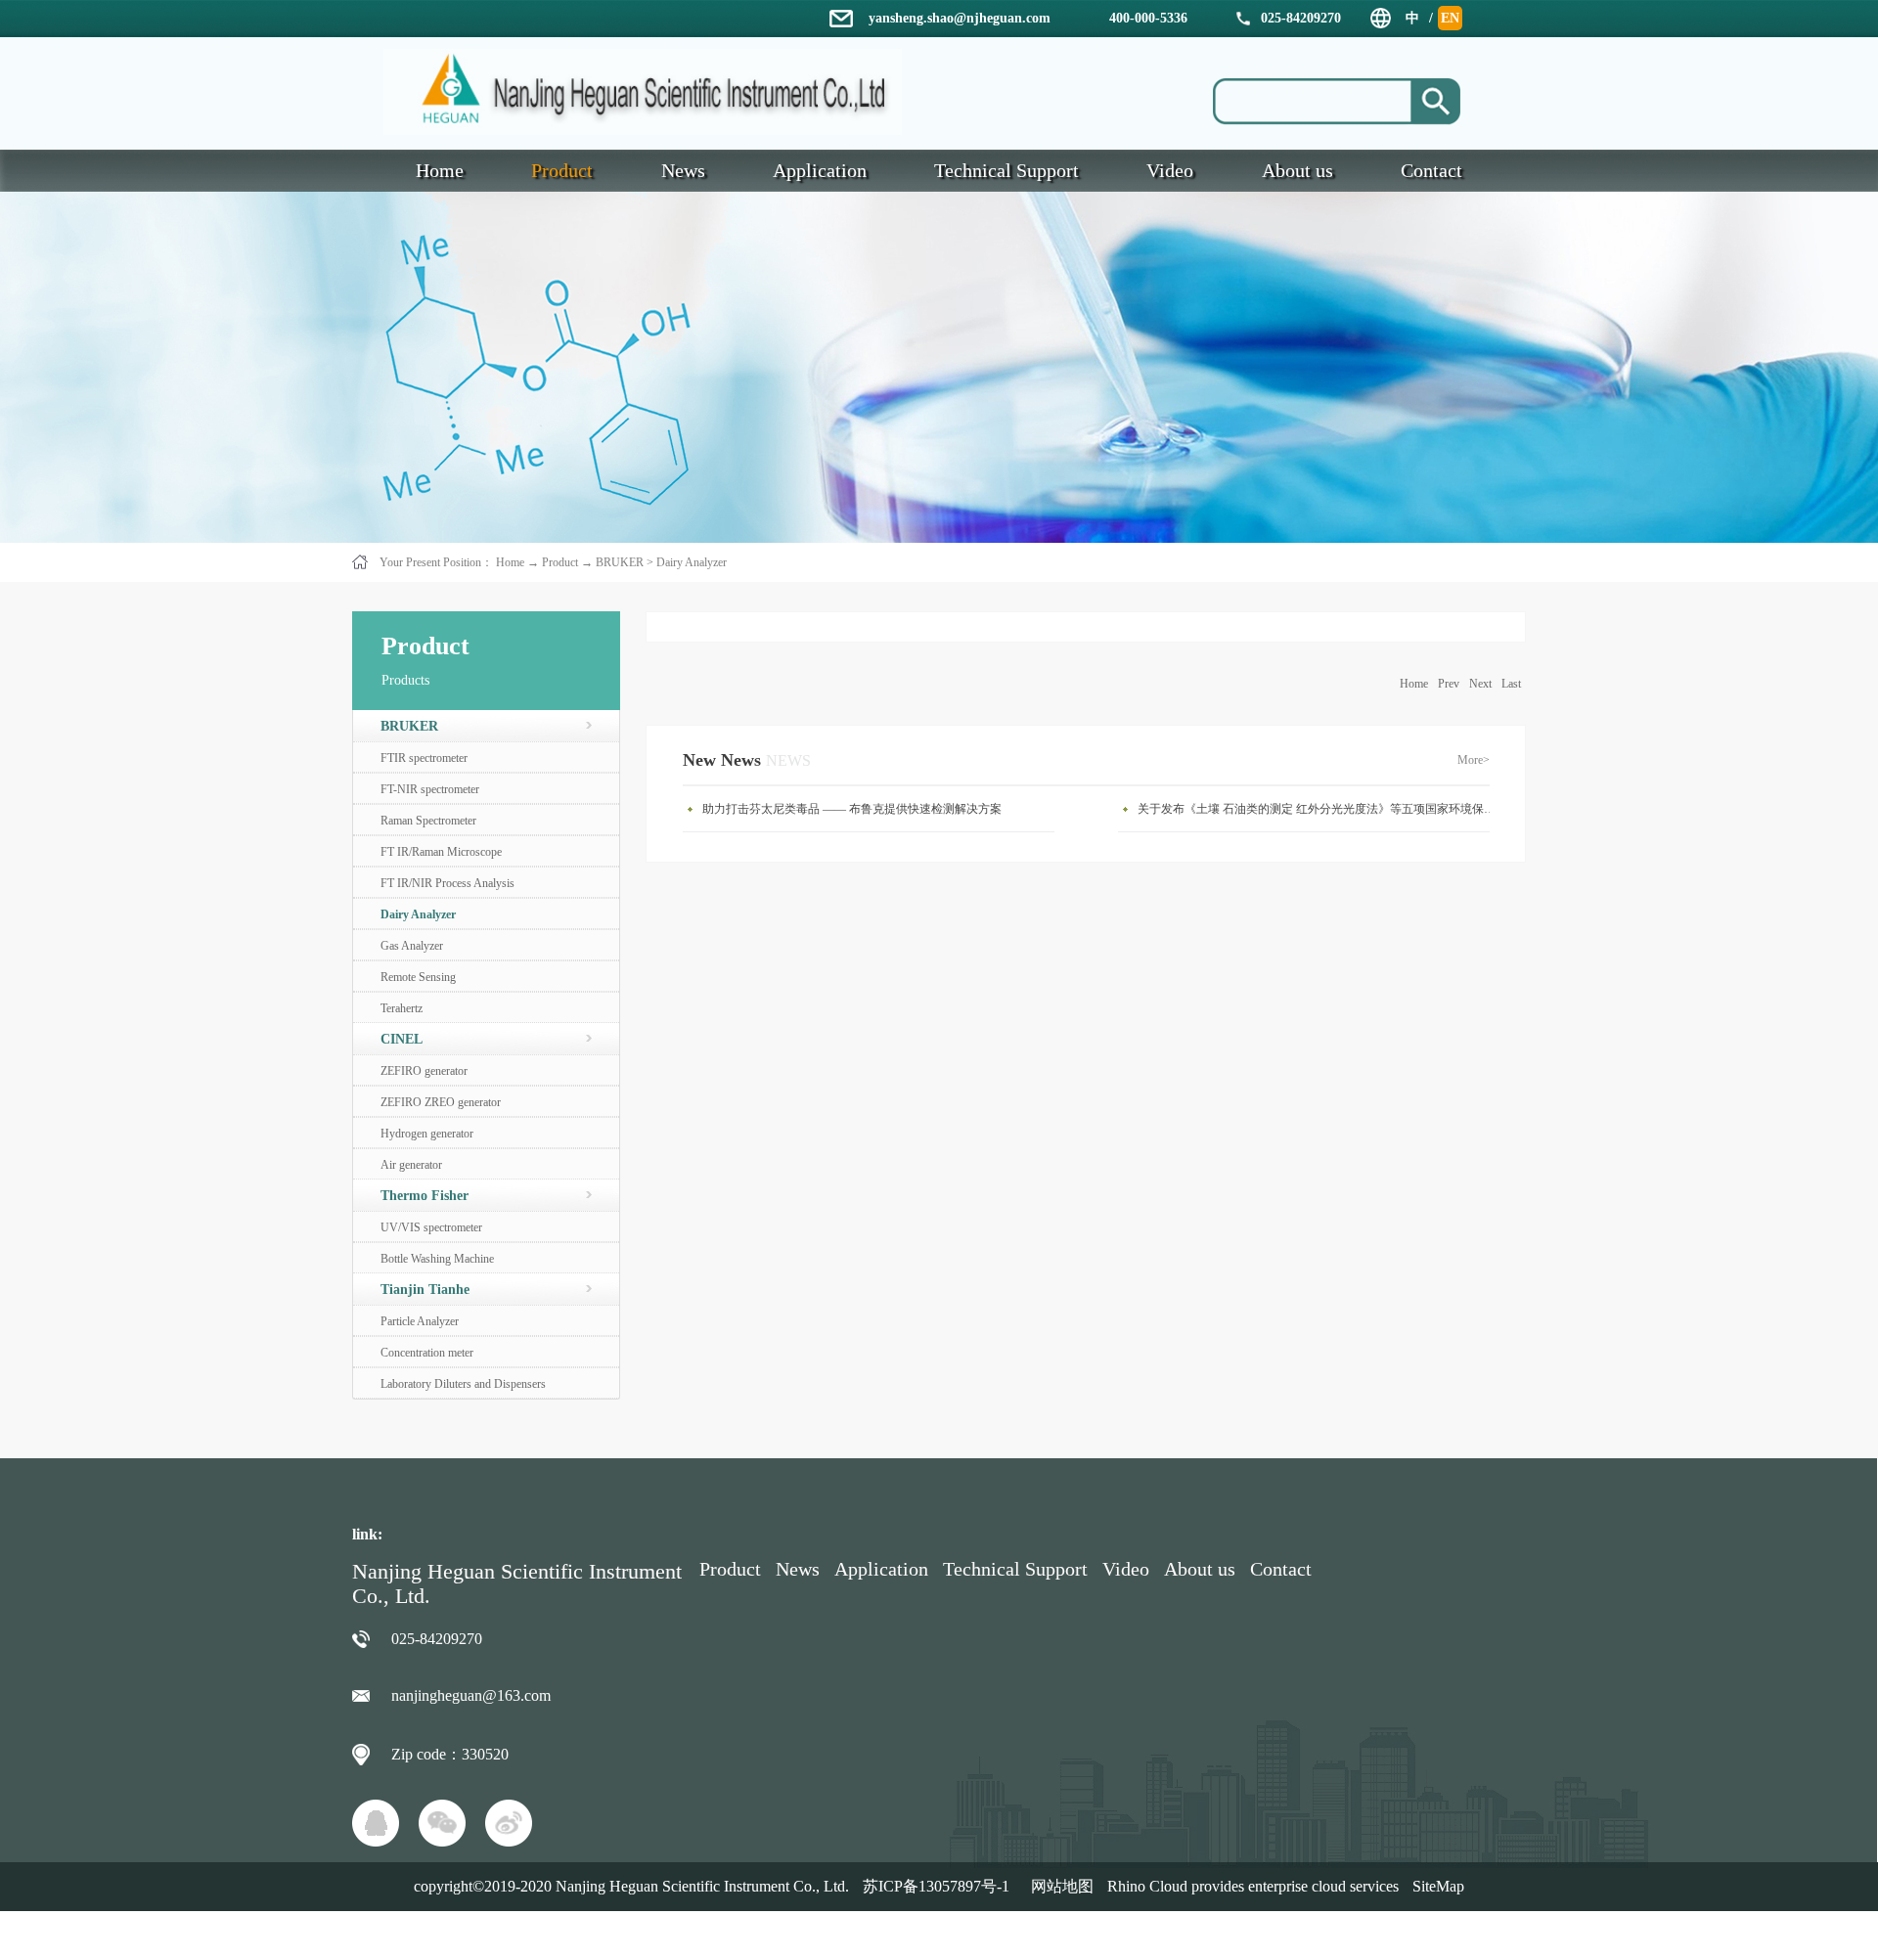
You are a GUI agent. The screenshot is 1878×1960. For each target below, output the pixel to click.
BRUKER (620, 562)
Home (1414, 684)
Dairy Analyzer (692, 562)
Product (560, 562)
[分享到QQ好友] (376, 1823)
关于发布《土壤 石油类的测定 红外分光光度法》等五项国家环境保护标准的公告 (1319, 809)
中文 (1412, 21)
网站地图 (1058, 1886)
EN (1450, 18)
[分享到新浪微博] (509, 1823)
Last (1511, 684)
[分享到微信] (442, 1823)
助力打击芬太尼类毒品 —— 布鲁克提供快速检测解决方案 (852, 809)
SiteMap (1438, 1886)
